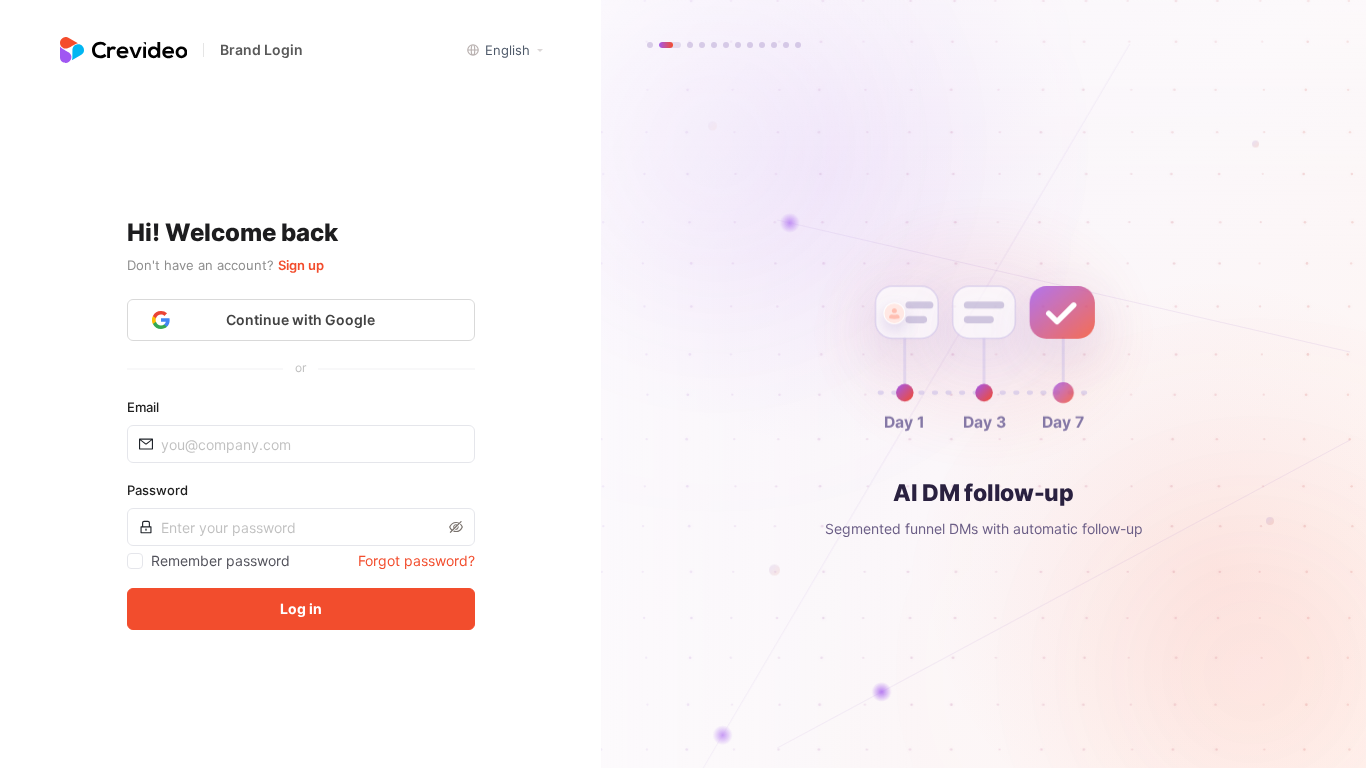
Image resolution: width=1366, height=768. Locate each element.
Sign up (301, 265)
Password (157, 490)
